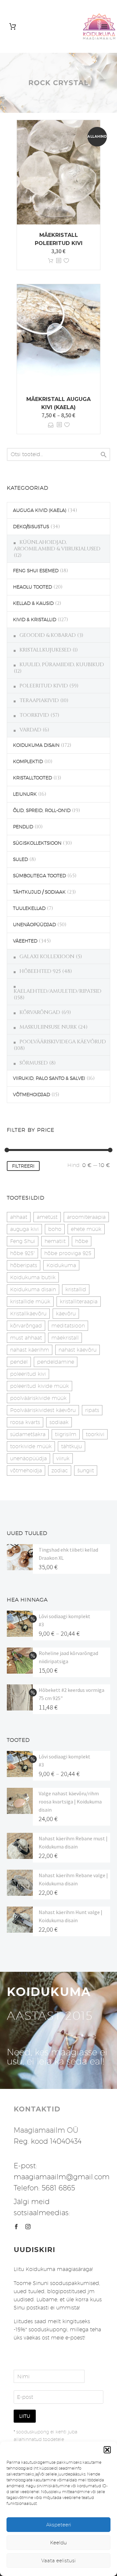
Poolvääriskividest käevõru (43, 1410)
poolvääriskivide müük (38, 1398)
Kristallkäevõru (28, 1314)
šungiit (86, 1471)
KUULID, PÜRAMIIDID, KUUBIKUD (62, 665)
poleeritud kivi (28, 1374)
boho (55, 1229)
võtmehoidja (26, 1471)
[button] (107, 2450)
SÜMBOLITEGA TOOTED (39, 876)
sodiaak (59, 1422)
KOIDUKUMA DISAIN (36, 745)
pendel (19, 1362)
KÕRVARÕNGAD (40, 1012)
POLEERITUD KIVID (44, 686)
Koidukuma (61, 1265)
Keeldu (58, 2543)
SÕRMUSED (34, 1063)
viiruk (63, 1458)
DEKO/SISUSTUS (31, 527)
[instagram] (28, 2227)
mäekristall (65, 1338)
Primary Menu (104, 26)
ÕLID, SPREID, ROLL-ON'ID (42, 810)
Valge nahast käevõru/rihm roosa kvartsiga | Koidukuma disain (70, 1802)
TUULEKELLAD (29, 908)
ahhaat (19, 1217)
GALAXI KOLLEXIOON (47, 957)
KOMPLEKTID (28, 761)
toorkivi (95, 1434)
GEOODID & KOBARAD (48, 635)
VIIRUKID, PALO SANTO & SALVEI (49, 1078)
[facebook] (16, 2227)
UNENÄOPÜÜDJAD (34, 925)
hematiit (55, 1241)
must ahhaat (26, 1338)
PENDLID (23, 827)
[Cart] (13, 27)
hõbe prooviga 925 (68, 1253)
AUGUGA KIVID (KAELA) (40, 510)
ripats (92, 1410)
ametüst (47, 1217)
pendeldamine (56, 1362)
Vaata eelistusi (58, 2561)
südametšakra (28, 1434)
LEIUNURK (25, 794)
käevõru (66, 1314)
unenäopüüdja (28, 1458)
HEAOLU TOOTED (32, 587)
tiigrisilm (66, 1434)
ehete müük (86, 1229)
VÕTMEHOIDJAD (32, 1095)
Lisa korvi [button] (51, 261)
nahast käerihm (30, 1350)
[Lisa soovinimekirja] (66, 261)
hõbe (82, 1241)
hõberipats (24, 1265)
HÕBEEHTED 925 (40, 971)
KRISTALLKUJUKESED (45, 650)
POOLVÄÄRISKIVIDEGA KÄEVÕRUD (63, 1042)
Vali (51, 425)
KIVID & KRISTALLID (35, 620)
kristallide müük (30, 1302)
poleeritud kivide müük (39, 1386)
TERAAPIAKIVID (39, 700)
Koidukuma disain (33, 1289)
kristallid (76, 1289)
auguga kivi (24, 1229)
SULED (20, 859)
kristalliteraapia (79, 1302)
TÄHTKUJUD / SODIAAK (39, 892)
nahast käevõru (78, 1350)
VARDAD (30, 730)
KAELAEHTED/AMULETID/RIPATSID (58, 991)
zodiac (60, 1471)
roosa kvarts (25, 1422)
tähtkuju (71, 1446)
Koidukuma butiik (33, 1277)
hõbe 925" (22, 1253)
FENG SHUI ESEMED (36, 571)
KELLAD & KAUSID (33, 603)
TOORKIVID (34, 715)
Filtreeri (23, 1166)
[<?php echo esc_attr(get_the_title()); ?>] (58, 261)
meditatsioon (68, 1326)
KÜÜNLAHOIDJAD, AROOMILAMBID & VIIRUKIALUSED (57, 545)
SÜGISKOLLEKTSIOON (37, 843)
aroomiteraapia (86, 1217)
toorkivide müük (31, 1446)
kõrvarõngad (26, 1326)
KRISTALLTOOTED (32, 778)
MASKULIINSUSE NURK (48, 1027)
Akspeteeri (59, 2525)
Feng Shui (23, 1241)
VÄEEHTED (25, 941)
